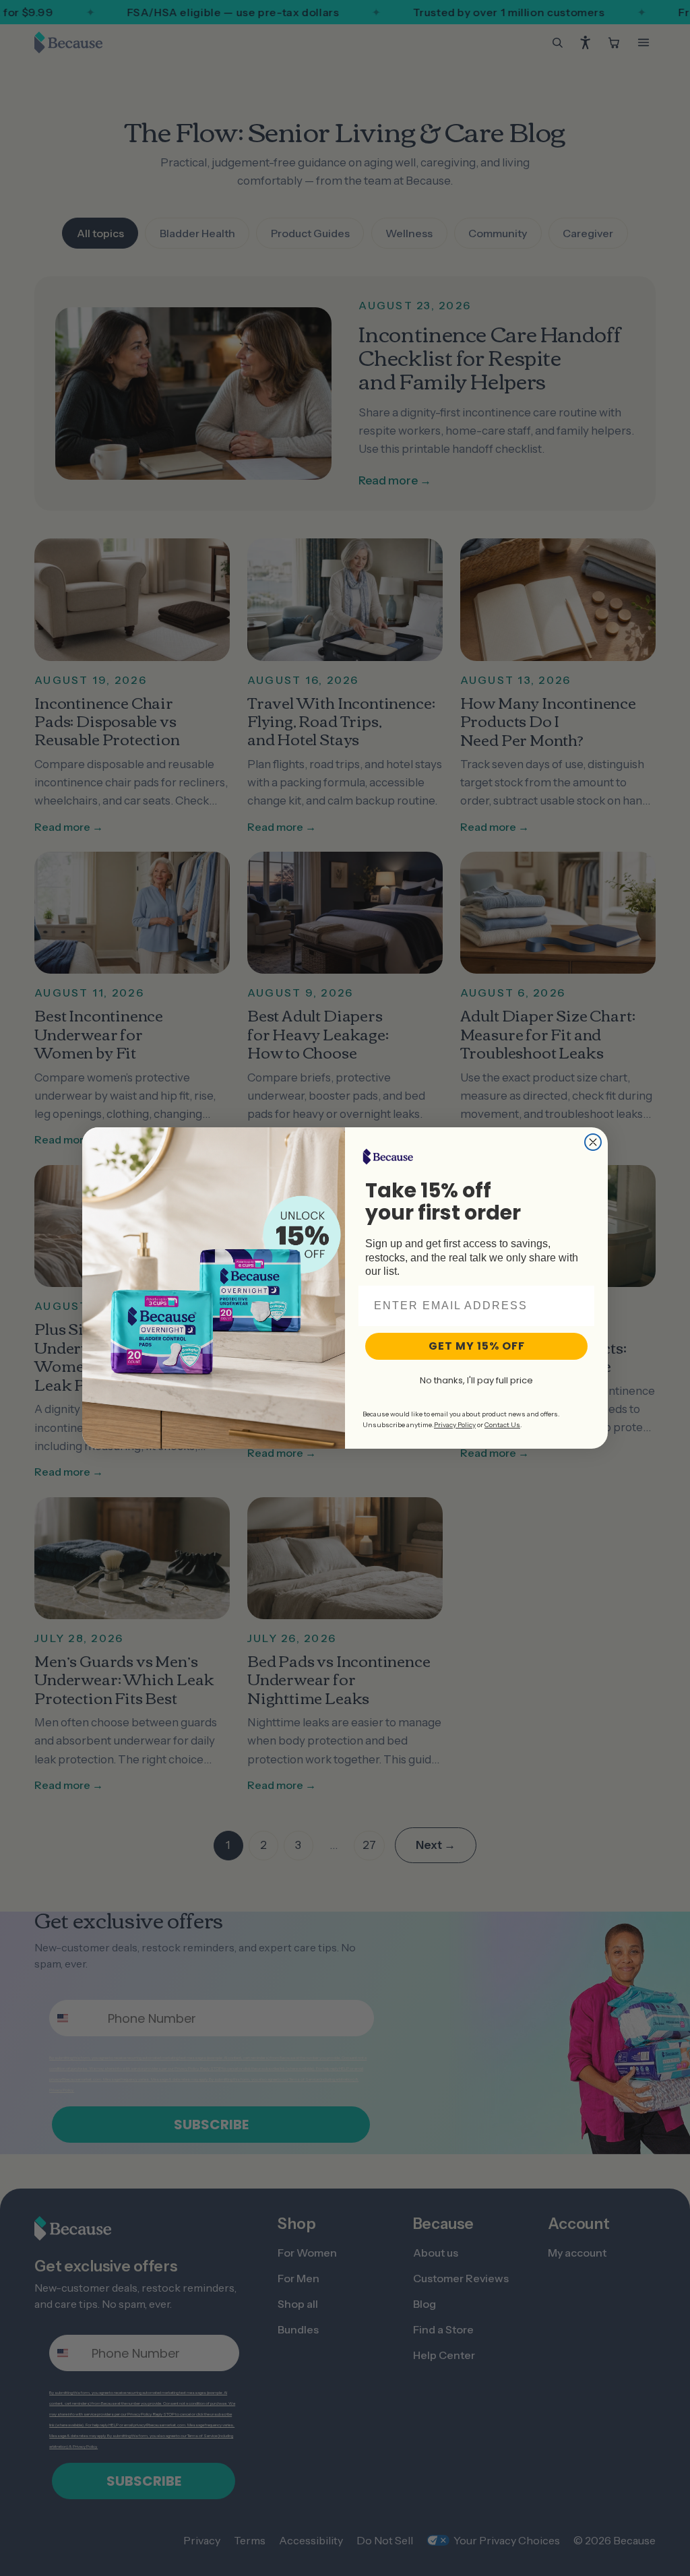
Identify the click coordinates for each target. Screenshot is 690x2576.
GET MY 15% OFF (477, 1346)
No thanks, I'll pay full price (476, 1380)
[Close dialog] (593, 1142)
